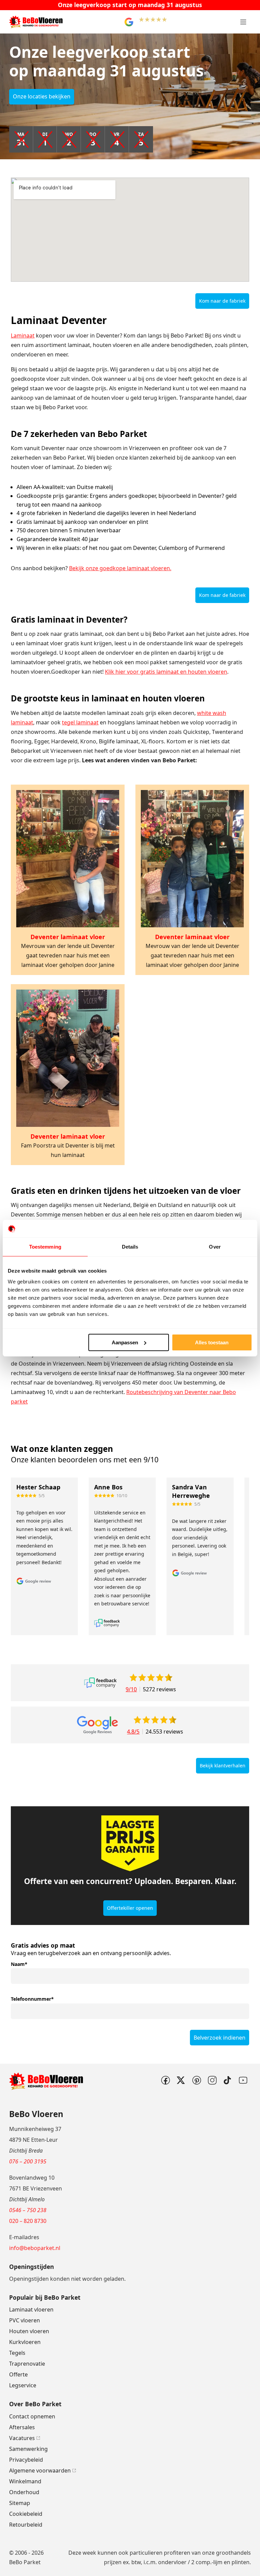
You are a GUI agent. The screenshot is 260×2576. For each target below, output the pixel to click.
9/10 (131, 1689)
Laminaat (23, 335)
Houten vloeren (29, 2331)
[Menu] (243, 22)
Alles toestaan (212, 1342)
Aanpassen (125, 1342)
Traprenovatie (27, 2364)
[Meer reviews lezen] (100, 1683)
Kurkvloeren (25, 2342)
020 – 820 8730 (28, 2221)
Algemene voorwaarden (40, 2470)
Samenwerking (28, 2449)
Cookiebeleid (26, 2514)
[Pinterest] (196, 2080)
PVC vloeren (25, 2320)
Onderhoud (24, 2492)
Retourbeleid (26, 2525)
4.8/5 (133, 1732)
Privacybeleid (26, 2460)
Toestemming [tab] (45, 1247)
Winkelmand (25, 2481)
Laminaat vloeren (31, 2310)
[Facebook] (165, 2080)
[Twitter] (181, 2080)
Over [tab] (215, 1247)
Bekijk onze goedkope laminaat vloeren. (120, 568)
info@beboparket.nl (35, 2248)
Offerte (18, 2374)
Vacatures (22, 2438)
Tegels (17, 2353)
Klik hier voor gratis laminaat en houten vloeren (166, 672)
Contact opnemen (32, 2416)
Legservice (23, 2385)
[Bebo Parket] (36, 22)
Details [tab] (130, 1247)
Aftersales (22, 2427)
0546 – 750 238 (28, 2210)
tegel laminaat (80, 722)
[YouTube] (243, 2080)
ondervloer (172, 2562)
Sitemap (20, 2503)
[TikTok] (227, 2080)
